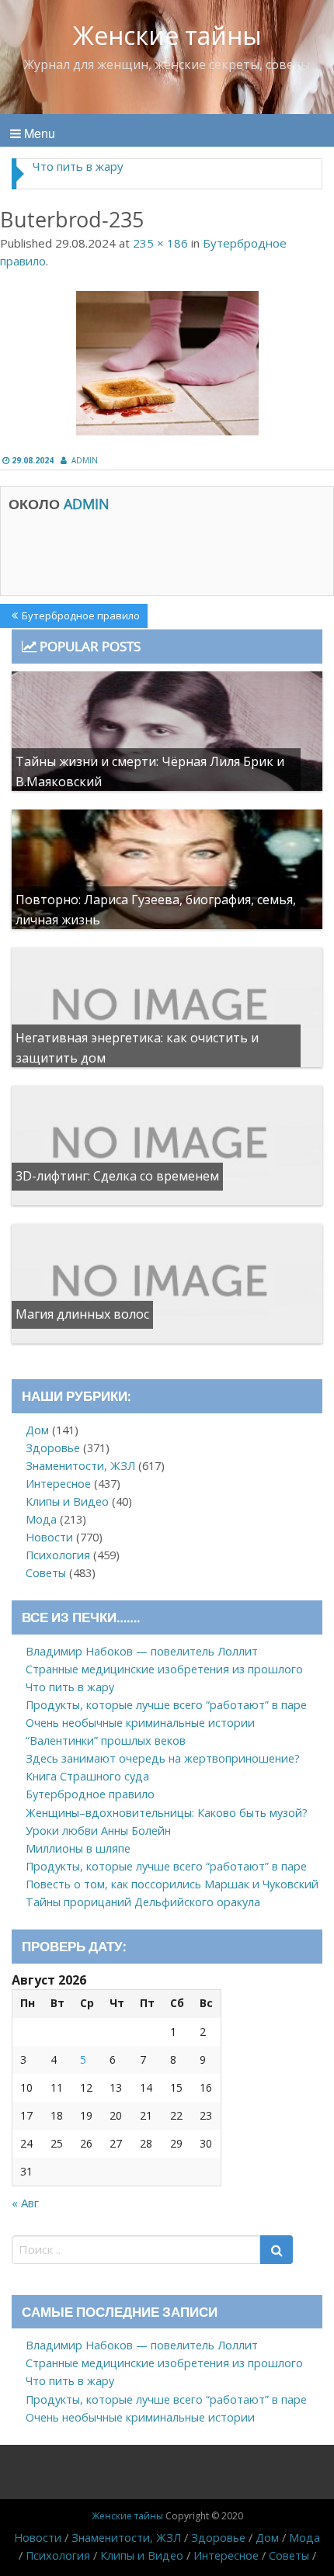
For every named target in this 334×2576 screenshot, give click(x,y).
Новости (49, 1537)
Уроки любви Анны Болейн (98, 1831)
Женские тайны (167, 35)
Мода (41, 1519)
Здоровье (53, 1448)
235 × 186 (160, 243)
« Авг (25, 2203)
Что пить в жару (78, 166)
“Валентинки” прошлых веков (106, 1740)
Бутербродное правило (80, 618)
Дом (37, 1430)
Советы (46, 1573)
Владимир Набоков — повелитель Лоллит (142, 1651)
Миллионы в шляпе (78, 1848)
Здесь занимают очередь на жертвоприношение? (163, 1758)
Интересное (58, 1484)
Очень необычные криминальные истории (140, 1723)
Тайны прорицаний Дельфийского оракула (143, 1902)
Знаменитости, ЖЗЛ (80, 1466)
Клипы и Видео (67, 1501)
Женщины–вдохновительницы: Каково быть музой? (167, 1813)
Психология (58, 1555)
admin (85, 460)
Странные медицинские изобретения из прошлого (164, 1669)
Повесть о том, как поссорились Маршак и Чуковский (172, 1884)
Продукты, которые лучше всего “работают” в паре (166, 1705)
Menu (38, 133)
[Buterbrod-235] (167, 363)
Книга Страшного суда (87, 1776)
